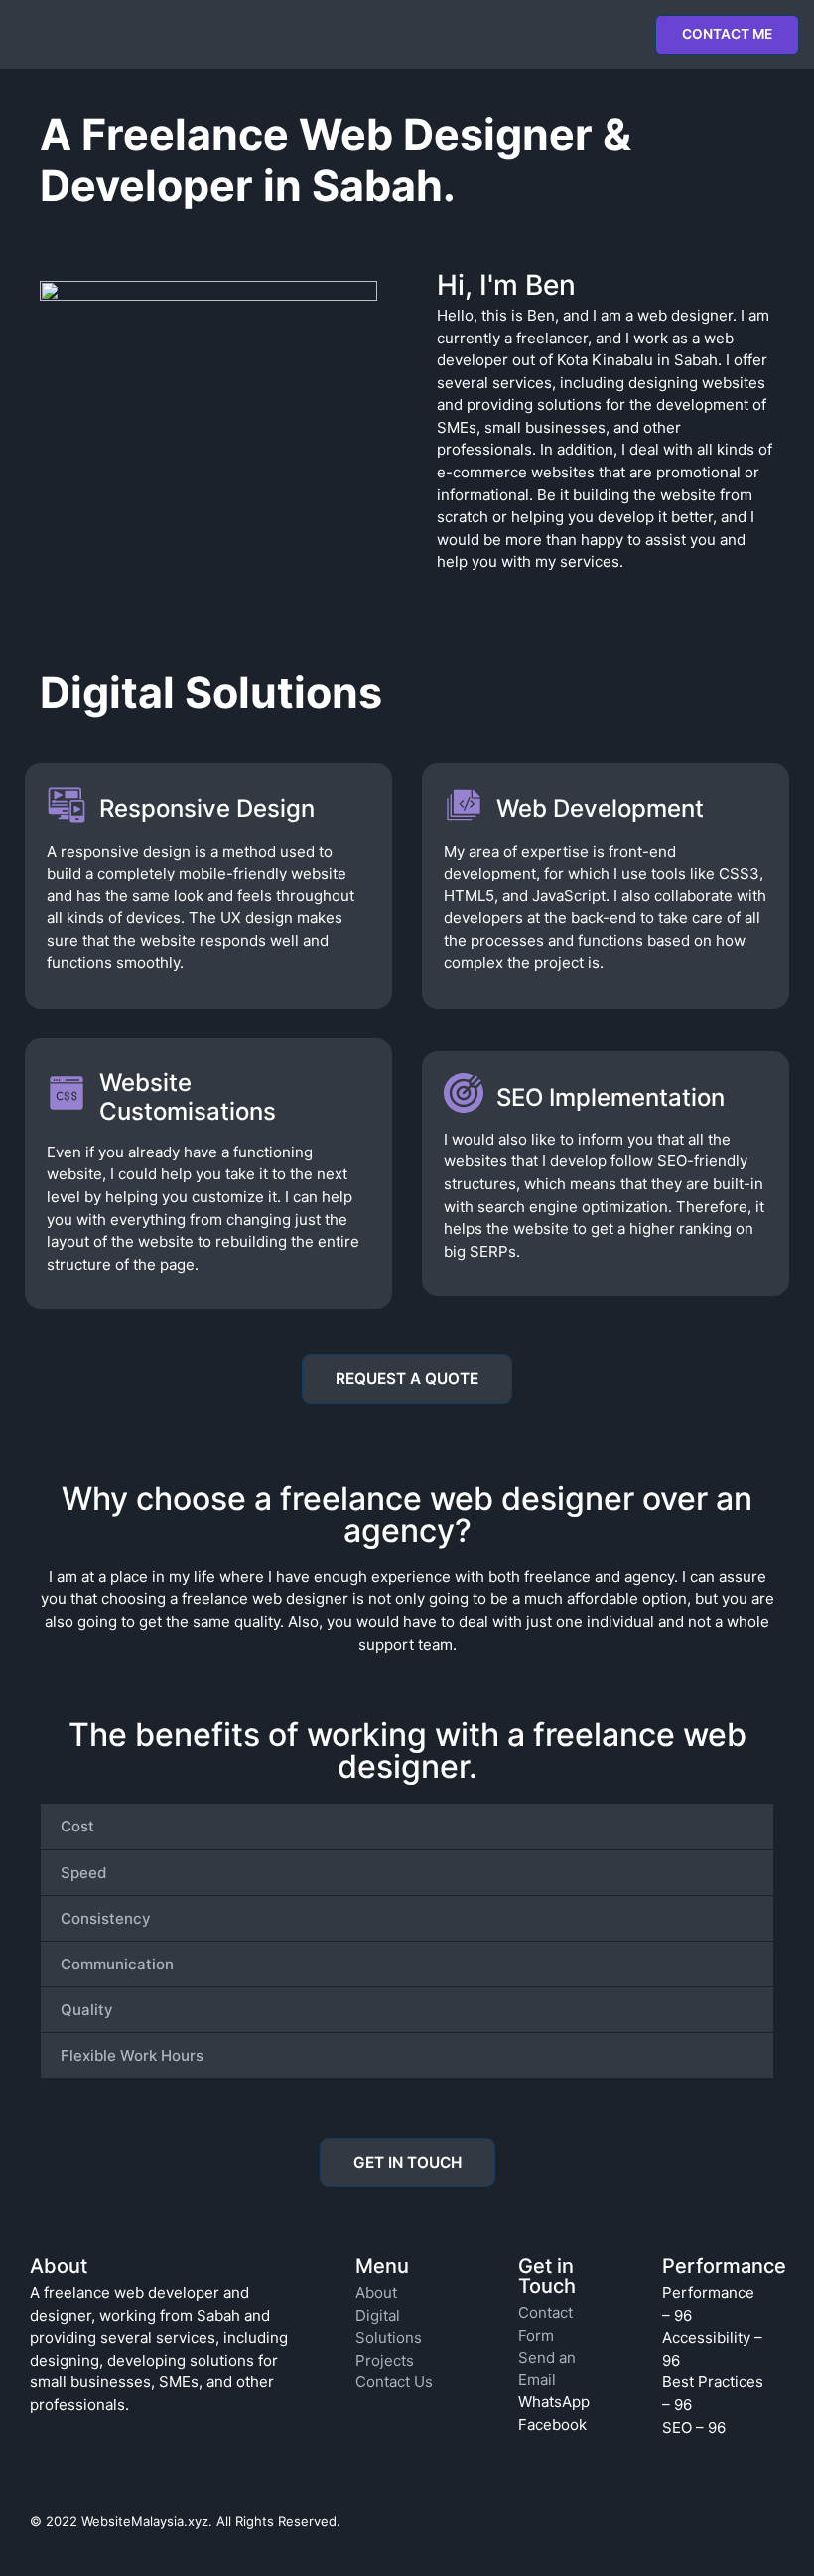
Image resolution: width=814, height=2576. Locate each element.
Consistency (106, 1918)
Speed (83, 1873)
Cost (77, 1826)
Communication (117, 1964)
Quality (87, 2010)
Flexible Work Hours (132, 2055)
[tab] (407, 1826)
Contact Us (394, 2382)
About (376, 2293)
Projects (385, 2360)
